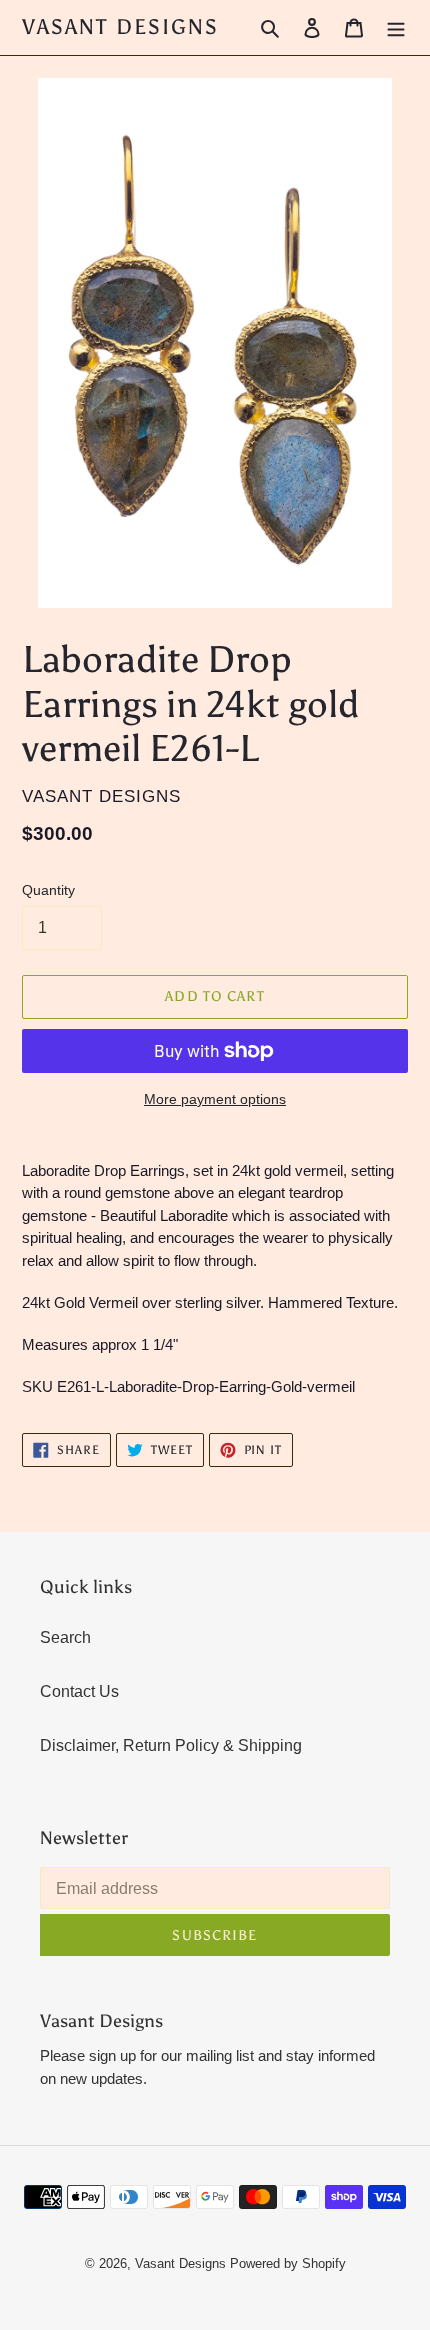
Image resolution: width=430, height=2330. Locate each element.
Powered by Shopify (288, 2263)
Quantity (48, 890)
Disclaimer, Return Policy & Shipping (171, 1745)
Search (65, 1637)
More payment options (215, 1099)
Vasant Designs (120, 27)
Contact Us (79, 1691)
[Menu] (396, 28)
